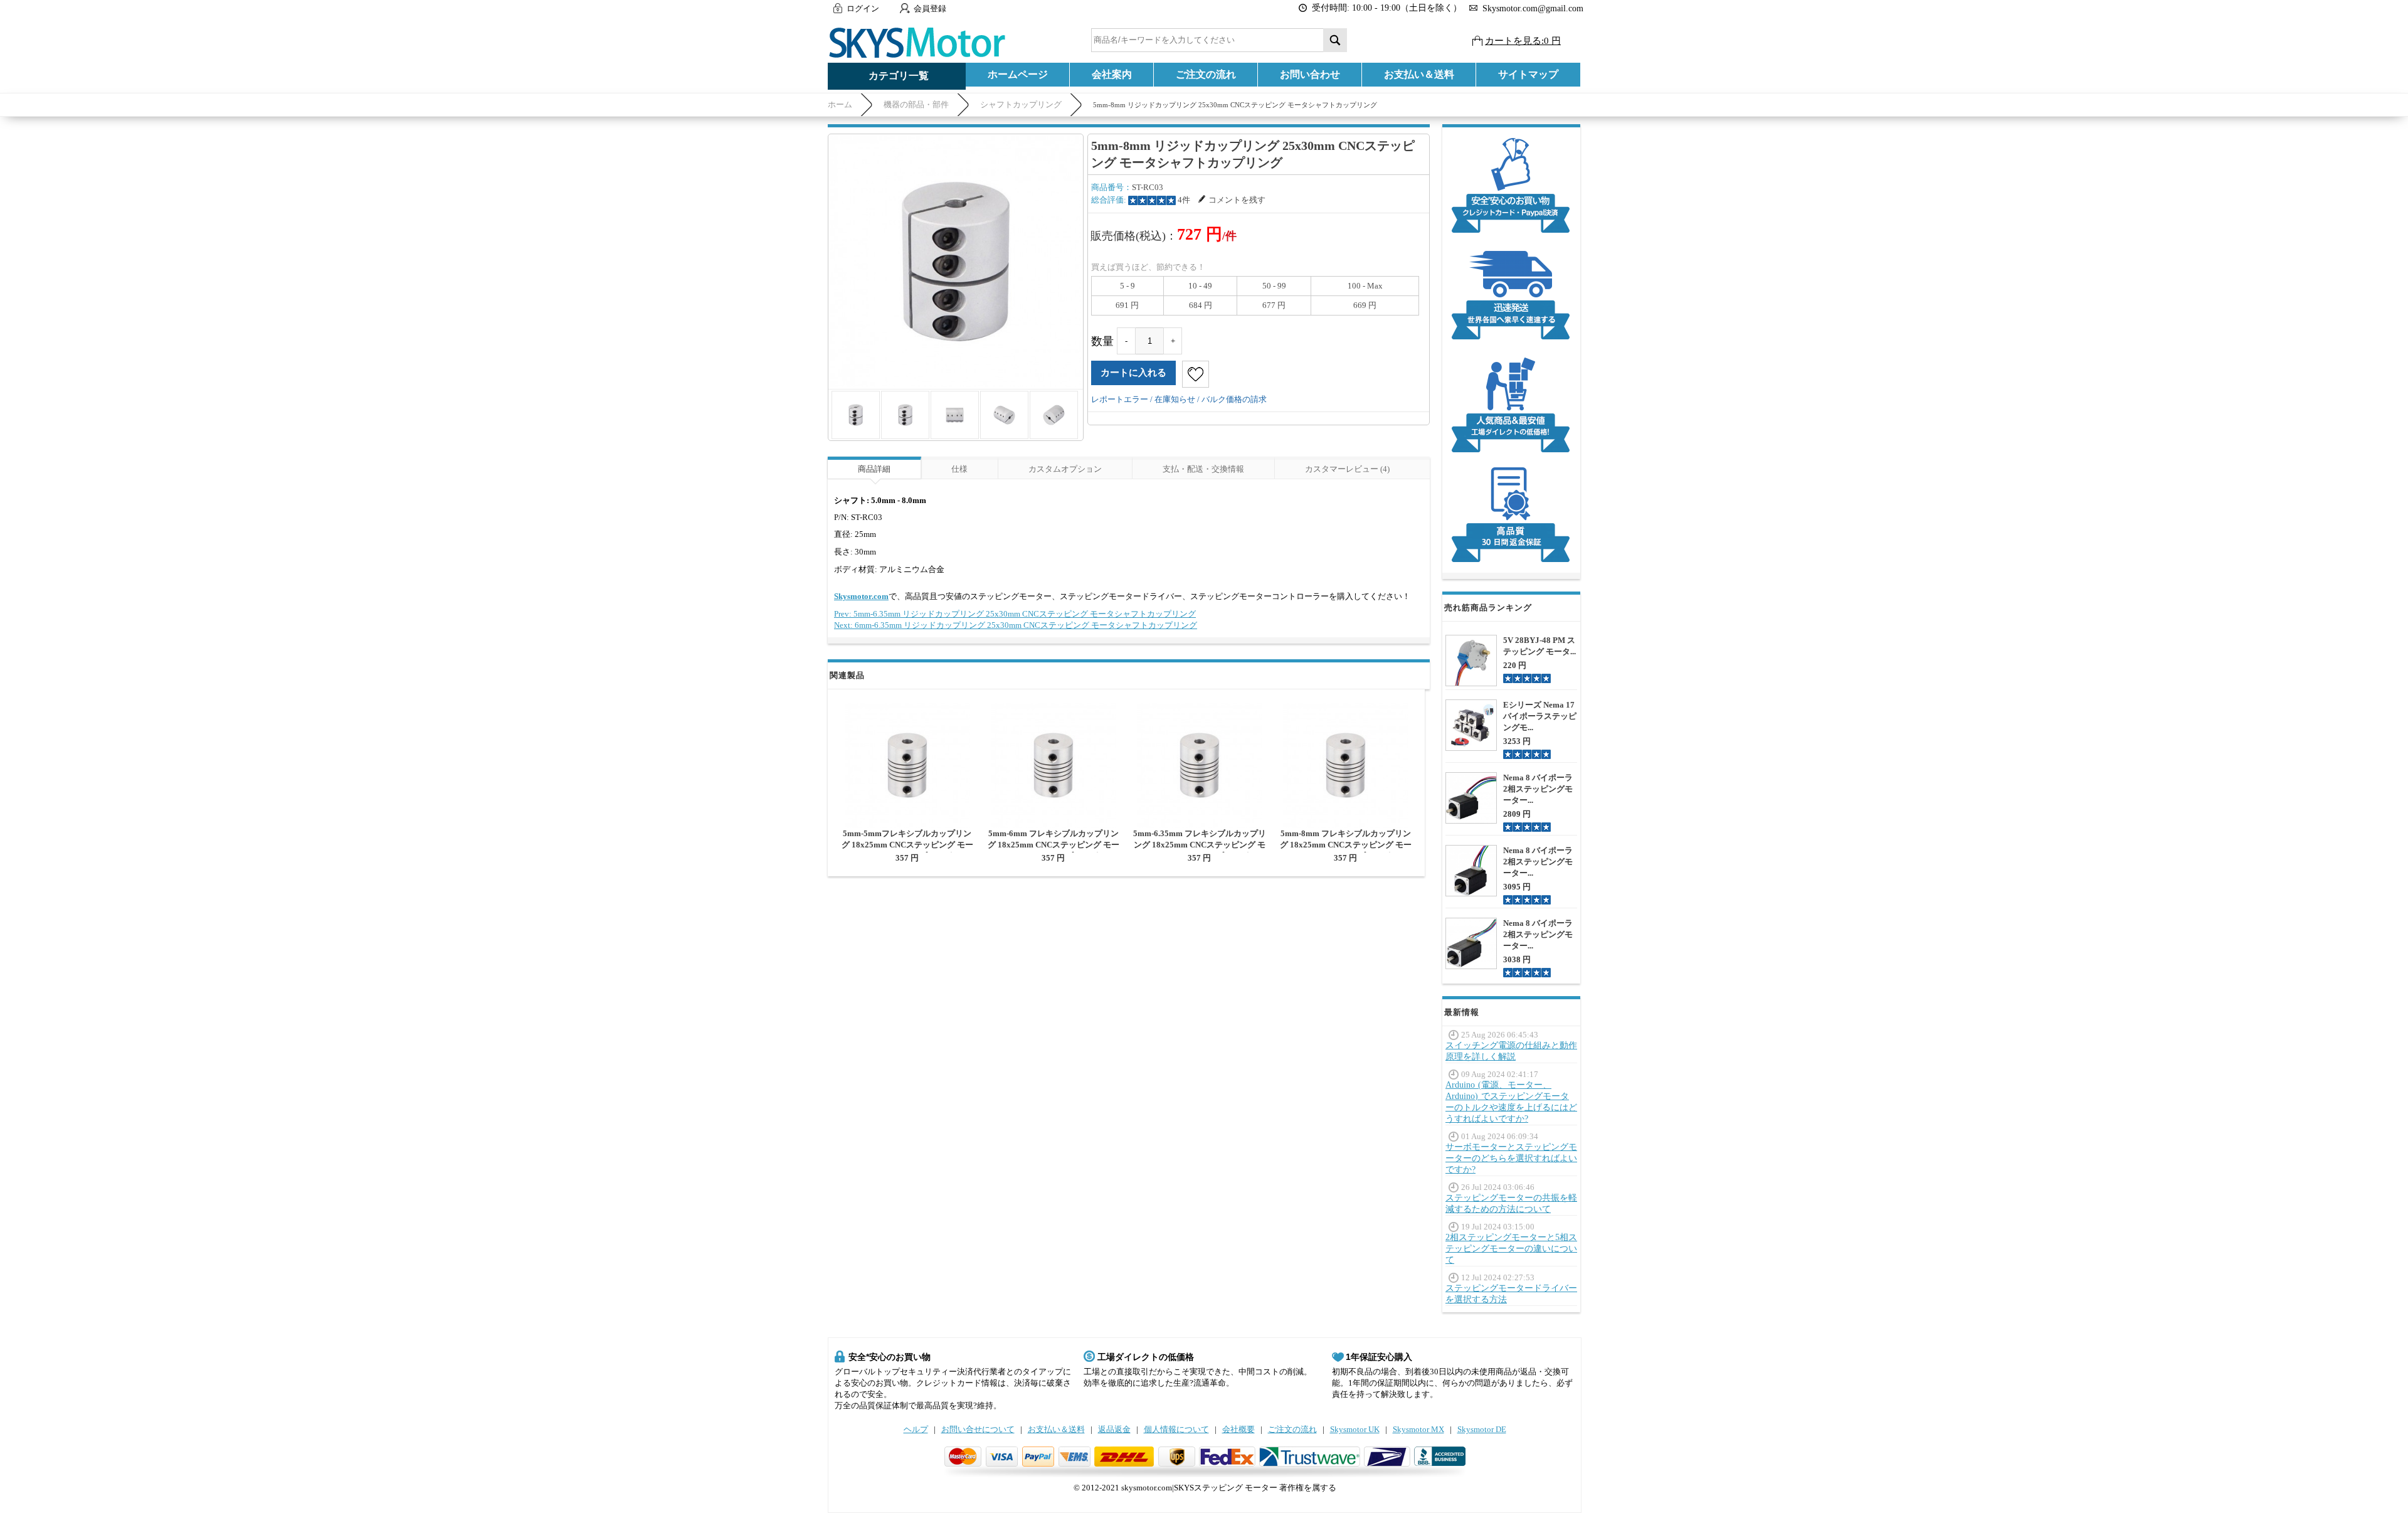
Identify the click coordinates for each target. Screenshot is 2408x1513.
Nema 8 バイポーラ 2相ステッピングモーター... (1538, 789)
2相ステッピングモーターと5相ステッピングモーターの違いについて (1511, 1249)
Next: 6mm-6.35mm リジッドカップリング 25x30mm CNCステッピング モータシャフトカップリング (1016, 625)
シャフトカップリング (1021, 104)
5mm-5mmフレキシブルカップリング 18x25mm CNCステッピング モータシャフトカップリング (907, 845)
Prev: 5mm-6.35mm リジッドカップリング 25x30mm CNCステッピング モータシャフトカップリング (1015, 614)
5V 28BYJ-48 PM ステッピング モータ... (1539, 646)
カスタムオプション (1065, 469)
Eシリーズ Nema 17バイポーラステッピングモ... (1540, 716)
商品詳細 (874, 469)
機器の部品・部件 (916, 104)
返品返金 (1114, 1429)
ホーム (840, 104)
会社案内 (1112, 74)
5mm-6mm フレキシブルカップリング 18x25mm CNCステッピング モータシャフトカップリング (1053, 845)
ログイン (863, 8)
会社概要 (1238, 1429)
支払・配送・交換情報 (1203, 469)
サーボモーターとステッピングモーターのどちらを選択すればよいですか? (1511, 1158)
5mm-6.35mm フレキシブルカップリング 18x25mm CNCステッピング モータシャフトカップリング (1200, 845)
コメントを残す (1237, 200)
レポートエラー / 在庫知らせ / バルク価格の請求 (1179, 399)
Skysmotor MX (1418, 1429)
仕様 (959, 469)
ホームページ (1018, 74)
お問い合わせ (1310, 74)
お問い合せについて (978, 1429)
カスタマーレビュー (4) (1347, 469)
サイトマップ (1528, 74)
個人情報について (1176, 1429)
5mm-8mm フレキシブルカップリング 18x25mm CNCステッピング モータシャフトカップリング (1346, 845)
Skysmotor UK (1355, 1429)
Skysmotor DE (1482, 1429)
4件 (1184, 200)
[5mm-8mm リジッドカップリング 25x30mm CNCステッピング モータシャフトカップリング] (956, 262)
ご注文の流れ (1206, 74)
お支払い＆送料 (1419, 74)
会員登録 (930, 8)
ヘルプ (916, 1429)
